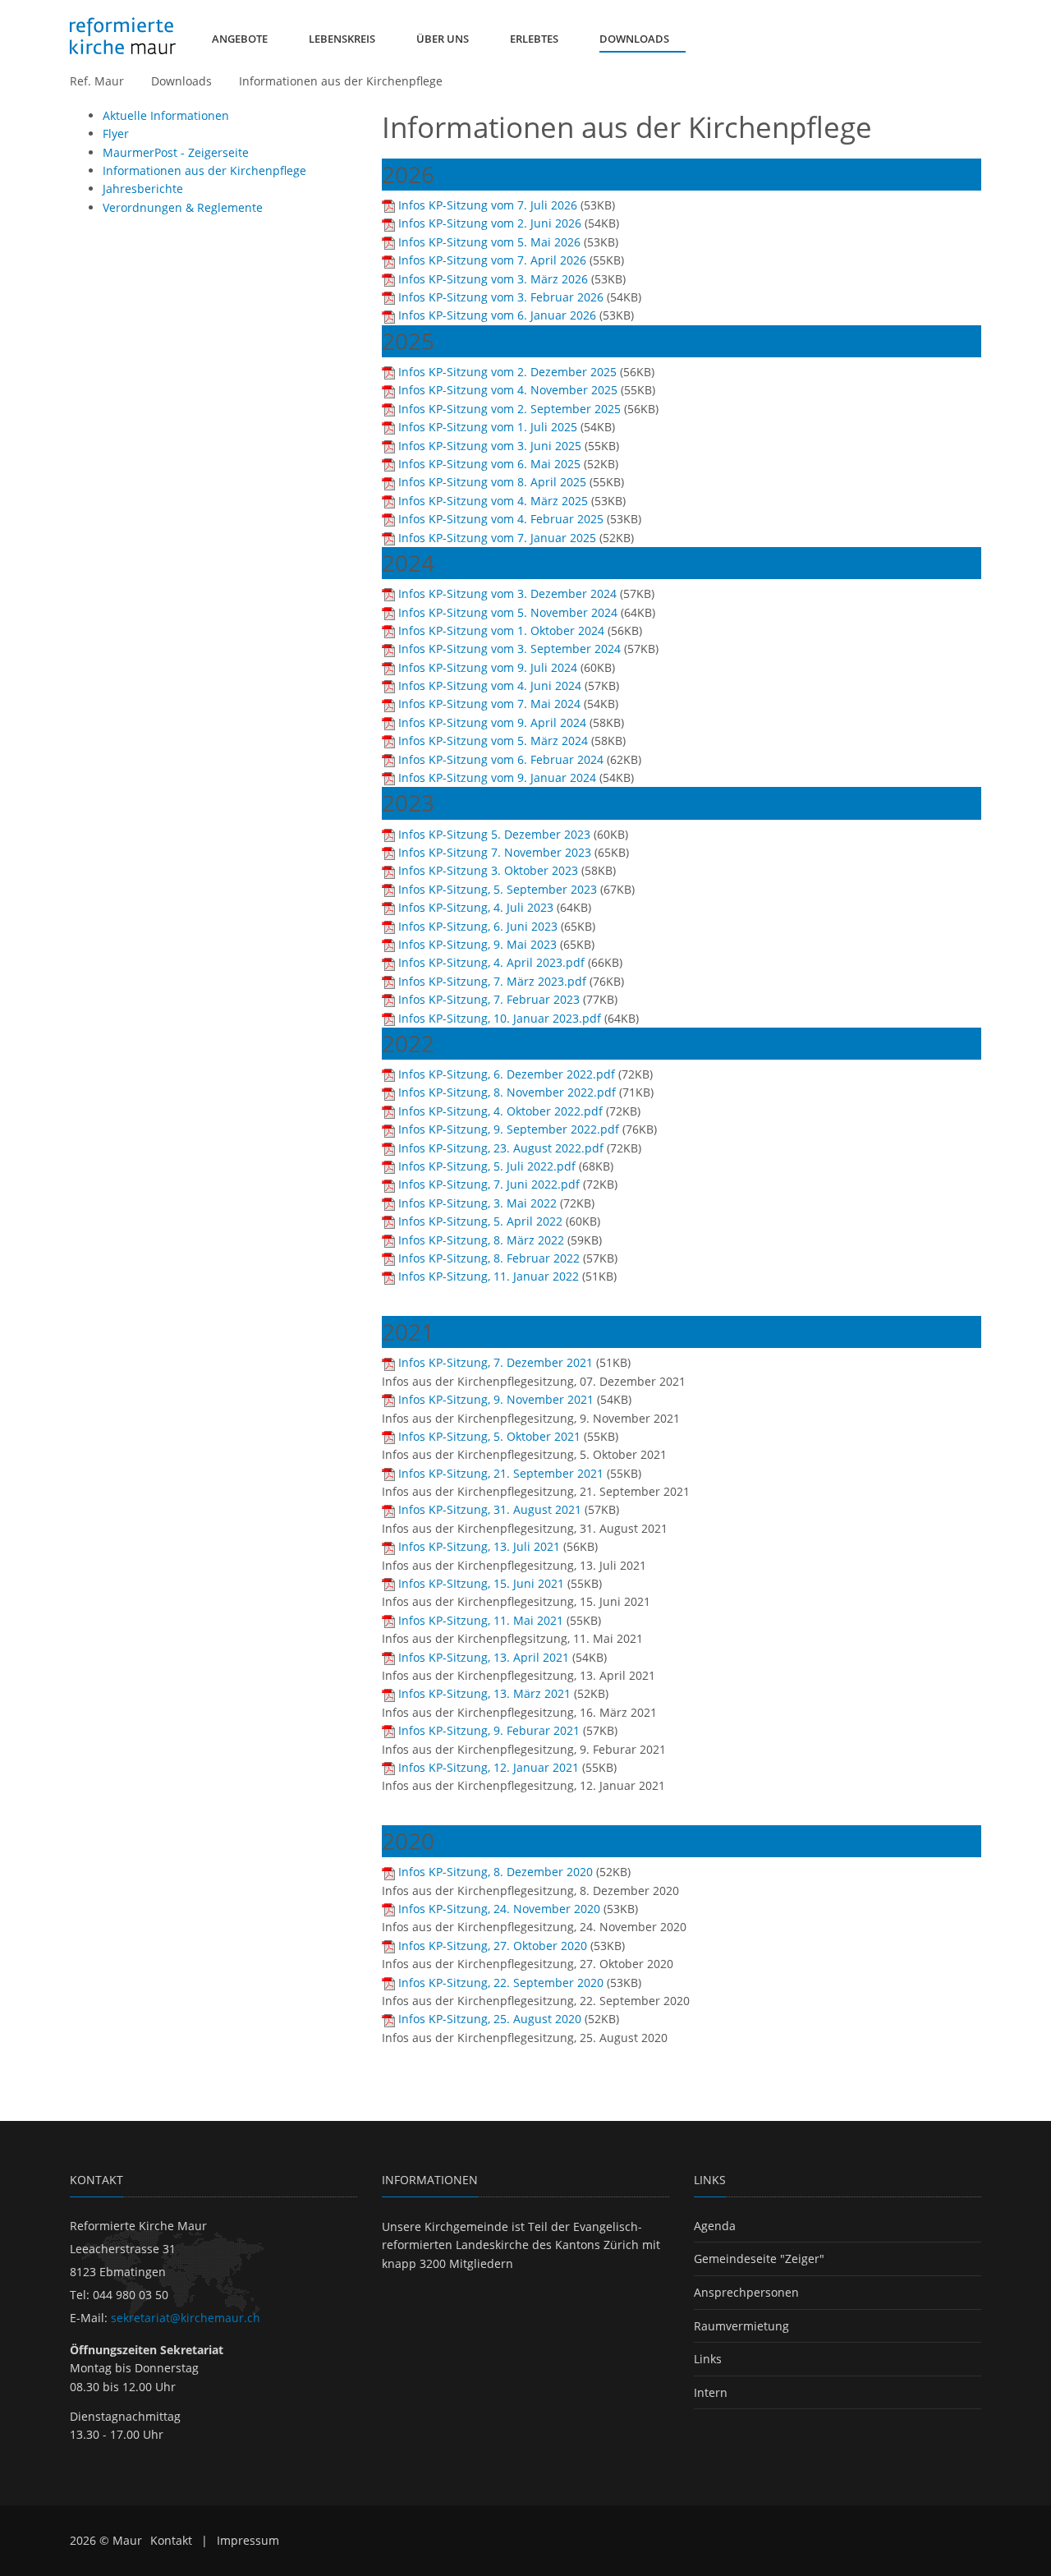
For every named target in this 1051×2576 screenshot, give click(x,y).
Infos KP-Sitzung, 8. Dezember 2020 (496, 1872)
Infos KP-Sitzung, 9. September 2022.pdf (509, 1129)
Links (708, 2359)
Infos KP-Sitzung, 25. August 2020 (490, 2019)
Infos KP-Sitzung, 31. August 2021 (490, 1509)
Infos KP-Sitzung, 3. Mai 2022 (477, 1203)
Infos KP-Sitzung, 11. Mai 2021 (481, 1620)
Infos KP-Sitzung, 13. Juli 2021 (479, 1546)
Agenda (715, 2226)
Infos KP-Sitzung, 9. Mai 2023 (477, 944)
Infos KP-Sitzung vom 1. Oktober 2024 (501, 630)
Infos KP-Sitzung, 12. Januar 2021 (489, 1767)
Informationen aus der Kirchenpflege (341, 81)
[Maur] (123, 36)
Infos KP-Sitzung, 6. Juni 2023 (478, 926)
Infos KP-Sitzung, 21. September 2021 (501, 1473)
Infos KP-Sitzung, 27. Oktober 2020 (493, 1946)
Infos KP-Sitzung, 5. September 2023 (498, 889)
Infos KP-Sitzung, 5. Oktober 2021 (489, 1436)
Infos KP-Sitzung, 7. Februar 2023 (489, 999)
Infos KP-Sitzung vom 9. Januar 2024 (497, 777)
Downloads (181, 81)
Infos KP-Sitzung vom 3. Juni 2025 (490, 446)
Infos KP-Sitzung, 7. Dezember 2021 (496, 1362)
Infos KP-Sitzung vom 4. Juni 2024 (490, 685)
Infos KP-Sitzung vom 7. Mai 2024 (489, 704)
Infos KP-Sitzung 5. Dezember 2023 (494, 834)
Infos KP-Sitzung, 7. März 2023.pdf (492, 981)
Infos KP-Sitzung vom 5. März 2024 (493, 741)
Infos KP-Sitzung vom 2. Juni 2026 (490, 223)
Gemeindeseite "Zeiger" (759, 2259)
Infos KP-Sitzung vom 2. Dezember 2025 (507, 372)
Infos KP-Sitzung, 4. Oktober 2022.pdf (500, 1111)
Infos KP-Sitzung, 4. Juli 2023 (476, 907)
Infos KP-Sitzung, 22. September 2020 (501, 1983)
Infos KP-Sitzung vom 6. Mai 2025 (489, 464)
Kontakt (171, 2540)
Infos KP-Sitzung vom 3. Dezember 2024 (507, 593)
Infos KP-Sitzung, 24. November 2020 (499, 1909)
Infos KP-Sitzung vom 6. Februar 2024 (501, 759)
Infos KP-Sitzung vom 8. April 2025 (492, 482)
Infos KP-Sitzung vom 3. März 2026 (493, 279)
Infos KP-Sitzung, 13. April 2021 (484, 1657)
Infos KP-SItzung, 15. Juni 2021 (481, 1583)
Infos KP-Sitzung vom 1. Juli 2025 (488, 427)
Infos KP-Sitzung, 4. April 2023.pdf (491, 962)
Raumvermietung (741, 2326)
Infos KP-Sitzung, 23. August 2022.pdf (501, 1148)
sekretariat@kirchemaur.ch (186, 2318)
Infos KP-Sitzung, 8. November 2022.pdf (507, 1092)
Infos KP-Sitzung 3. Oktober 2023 (488, 870)
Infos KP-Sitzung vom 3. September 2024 (509, 649)
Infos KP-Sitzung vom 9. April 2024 (492, 722)
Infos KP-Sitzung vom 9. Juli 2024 (488, 667)
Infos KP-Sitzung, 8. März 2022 (481, 1240)
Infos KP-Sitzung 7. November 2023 (495, 852)
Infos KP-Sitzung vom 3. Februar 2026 (501, 297)
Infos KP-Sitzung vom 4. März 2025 (493, 501)
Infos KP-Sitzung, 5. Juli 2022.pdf (487, 1166)
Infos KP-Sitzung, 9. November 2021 (496, 1399)
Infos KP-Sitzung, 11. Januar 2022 (489, 1276)
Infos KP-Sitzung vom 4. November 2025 (508, 390)
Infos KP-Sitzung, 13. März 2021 (484, 1693)
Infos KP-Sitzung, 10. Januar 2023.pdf (500, 1018)
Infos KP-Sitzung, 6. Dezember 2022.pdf (507, 1074)
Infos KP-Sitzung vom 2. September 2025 (509, 409)
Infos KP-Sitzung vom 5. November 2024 (508, 612)
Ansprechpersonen (746, 2292)
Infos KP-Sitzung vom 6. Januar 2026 (497, 315)
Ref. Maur (97, 81)
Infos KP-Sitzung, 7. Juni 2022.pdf (489, 1184)
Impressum (248, 2540)
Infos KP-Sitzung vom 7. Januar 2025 (497, 538)
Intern (711, 2392)
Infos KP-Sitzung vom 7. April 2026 (492, 260)
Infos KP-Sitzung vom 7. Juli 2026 (488, 205)
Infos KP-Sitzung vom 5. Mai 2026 (489, 242)
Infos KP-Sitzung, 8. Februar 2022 (489, 1258)
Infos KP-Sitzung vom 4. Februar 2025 (501, 519)
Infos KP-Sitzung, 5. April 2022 (480, 1221)
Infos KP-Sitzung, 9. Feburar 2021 (489, 1730)
